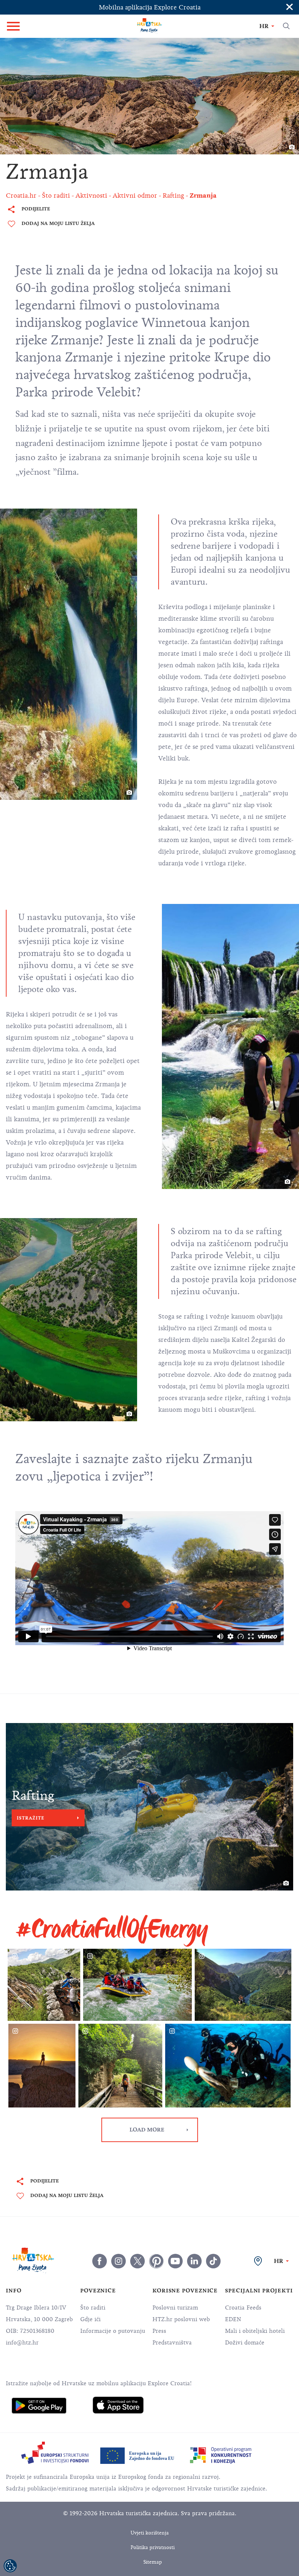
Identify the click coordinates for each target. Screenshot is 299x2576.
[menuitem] (39, 2406)
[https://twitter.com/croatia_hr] (137, 2261)
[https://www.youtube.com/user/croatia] (175, 2261)
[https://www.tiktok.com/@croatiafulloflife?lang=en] (213, 2261)
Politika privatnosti (153, 2547)
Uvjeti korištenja (150, 2533)
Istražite (31, 1818)
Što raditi (93, 2308)
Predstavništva (172, 2343)
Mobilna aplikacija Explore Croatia (150, 7)
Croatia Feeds (243, 2308)
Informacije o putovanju (113, 2331)
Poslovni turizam (175, 2308)
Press (159, 2331)
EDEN (233, 2319)
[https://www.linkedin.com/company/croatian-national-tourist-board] (194, 2261)
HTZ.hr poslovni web (181, 2319)
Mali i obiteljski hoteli (255, 2331)
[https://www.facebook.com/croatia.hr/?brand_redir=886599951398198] (100, 2261)
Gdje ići (90, 2319)
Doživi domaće (245, 2343)
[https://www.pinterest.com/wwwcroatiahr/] (156, 2261)
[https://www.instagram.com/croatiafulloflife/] (119, 2261)
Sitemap (153, 2562)
